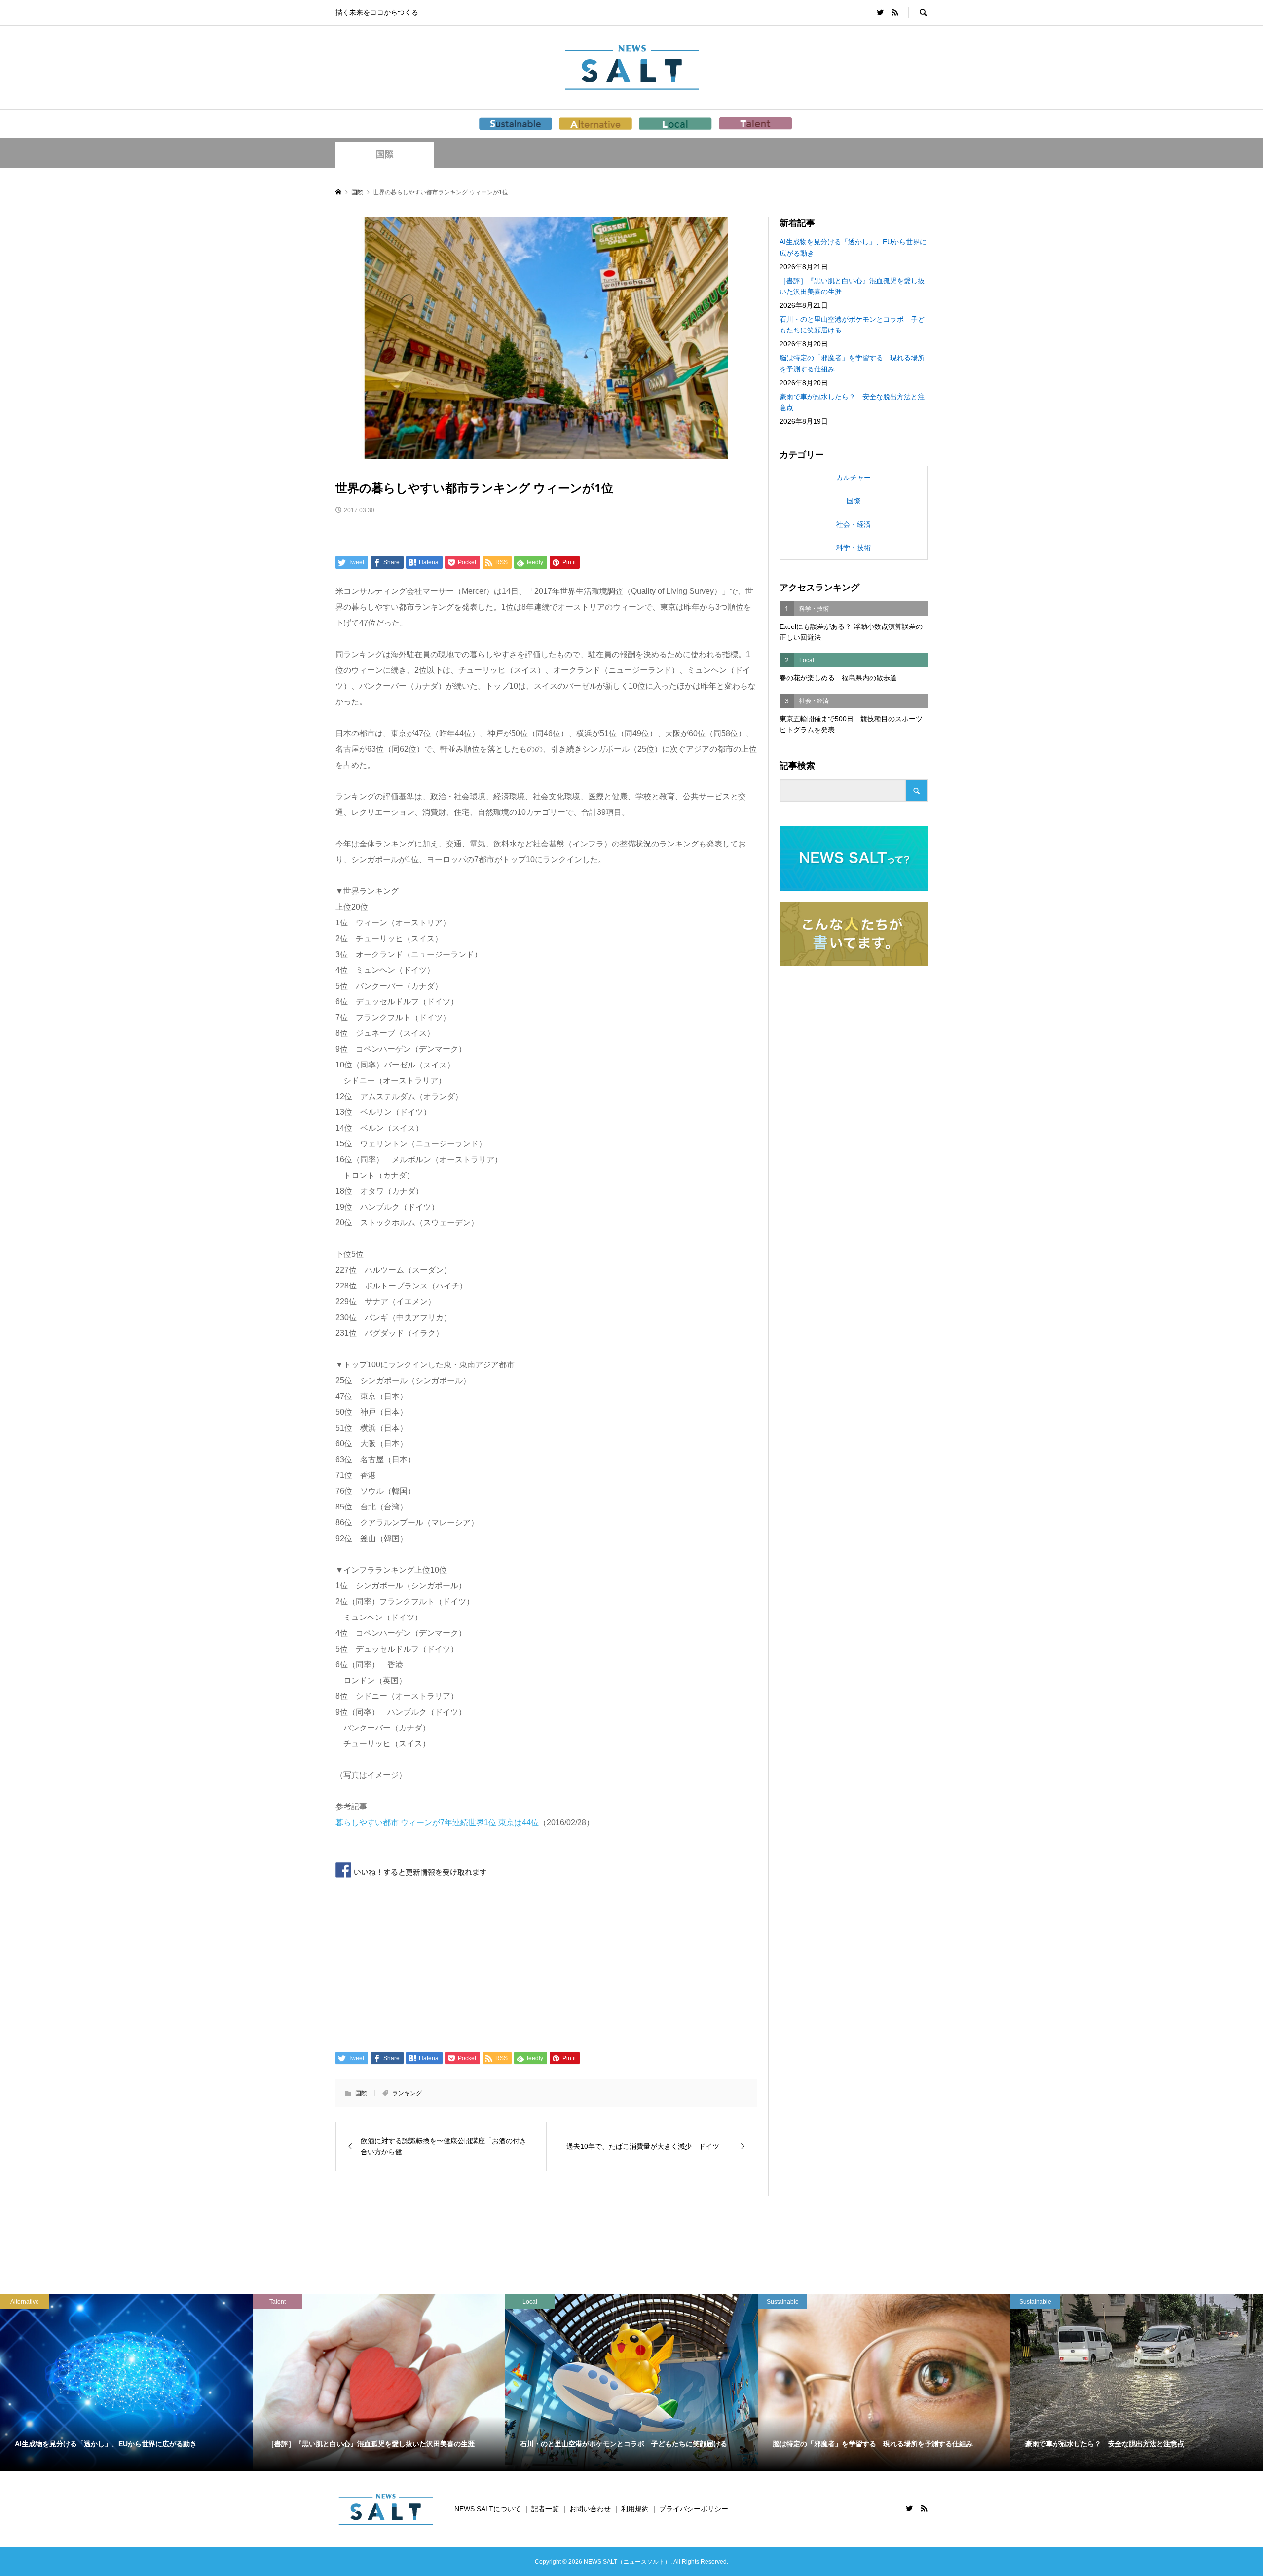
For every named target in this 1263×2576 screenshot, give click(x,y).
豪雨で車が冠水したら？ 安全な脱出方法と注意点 (852, 402)
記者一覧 (545, 2509)
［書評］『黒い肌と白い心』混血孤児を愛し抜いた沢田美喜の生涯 (852, 286)
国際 (385, 154)
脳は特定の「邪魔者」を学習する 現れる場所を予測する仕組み (852, 363)
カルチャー (854, 478)
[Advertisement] (546, 1963)
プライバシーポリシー (694, 2509)
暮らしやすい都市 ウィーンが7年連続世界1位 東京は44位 (437, 1822)
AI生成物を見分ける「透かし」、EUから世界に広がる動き (853, 247)
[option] (126, 2383)
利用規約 (635, 2509)
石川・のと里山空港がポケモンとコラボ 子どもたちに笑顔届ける (852, 325)
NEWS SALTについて (488, 2509)
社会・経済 (854, 524)
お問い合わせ (590, 2509)
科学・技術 (854, 548)
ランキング (407, 2093)
